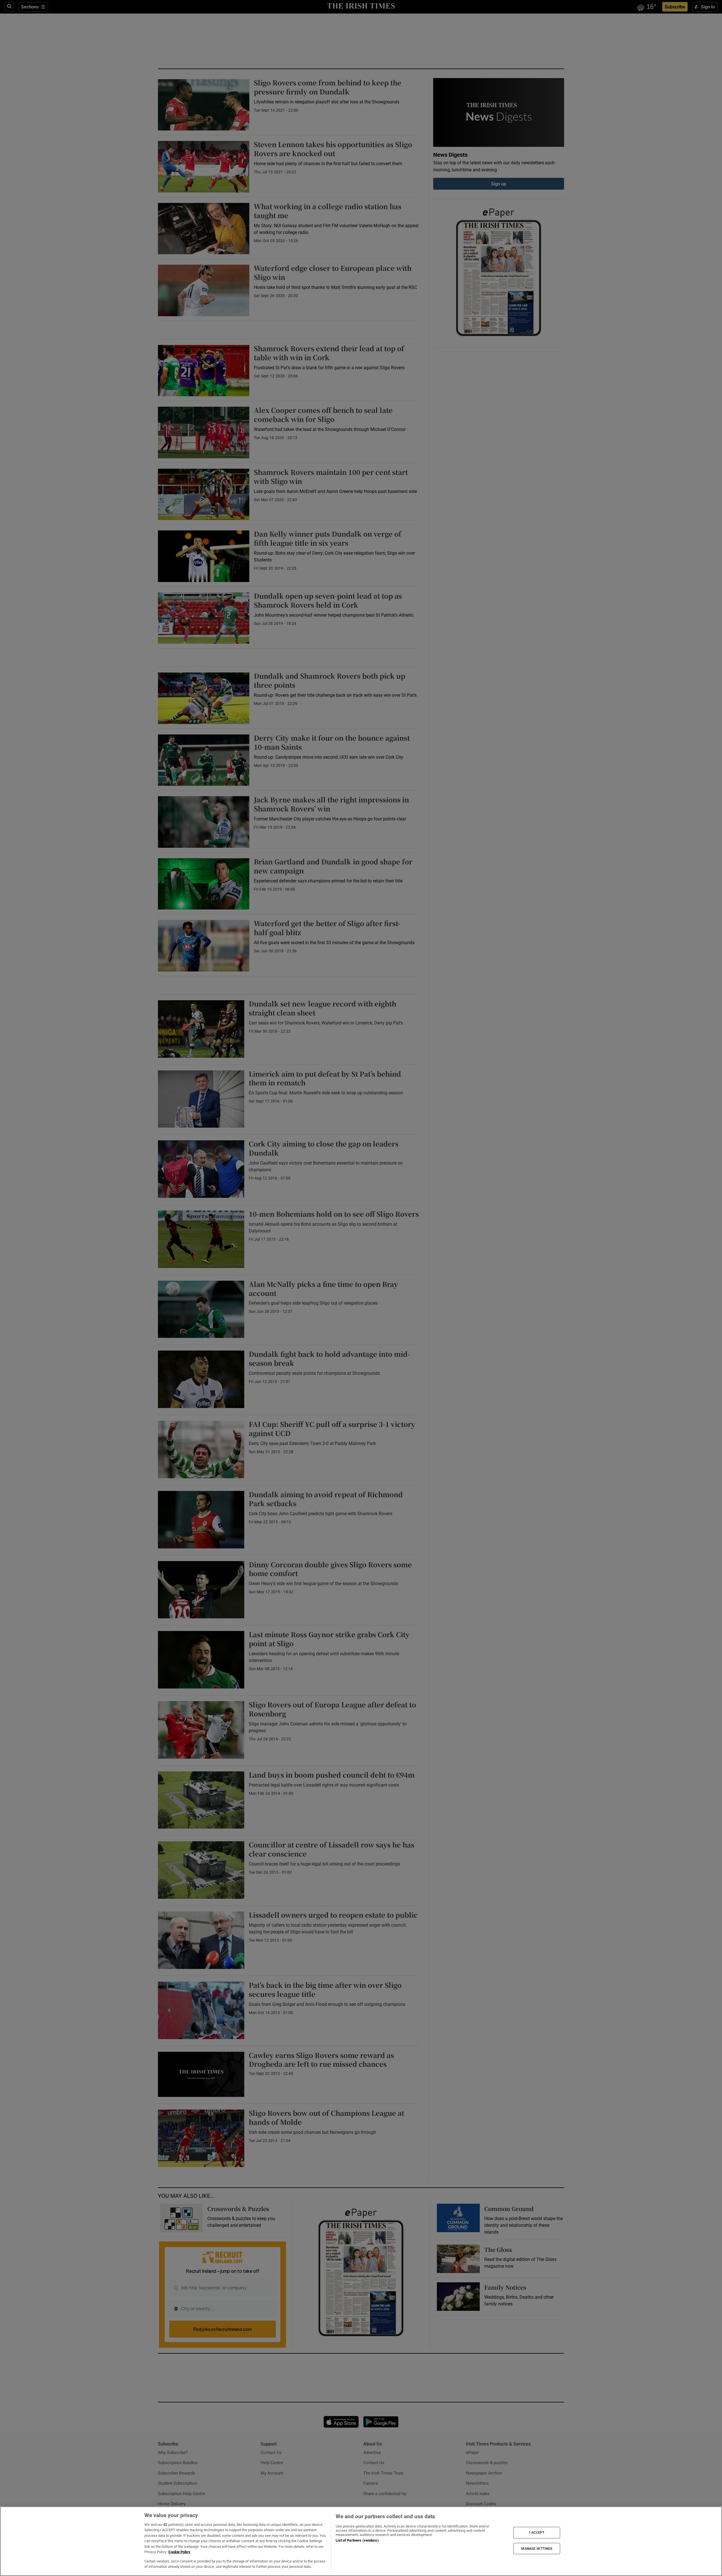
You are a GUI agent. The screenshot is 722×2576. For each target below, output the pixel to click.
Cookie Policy (179, 2552)
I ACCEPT (537, 2533)
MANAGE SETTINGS (537, 2548)
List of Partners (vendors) (357, 2540)
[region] (361, 2541)
